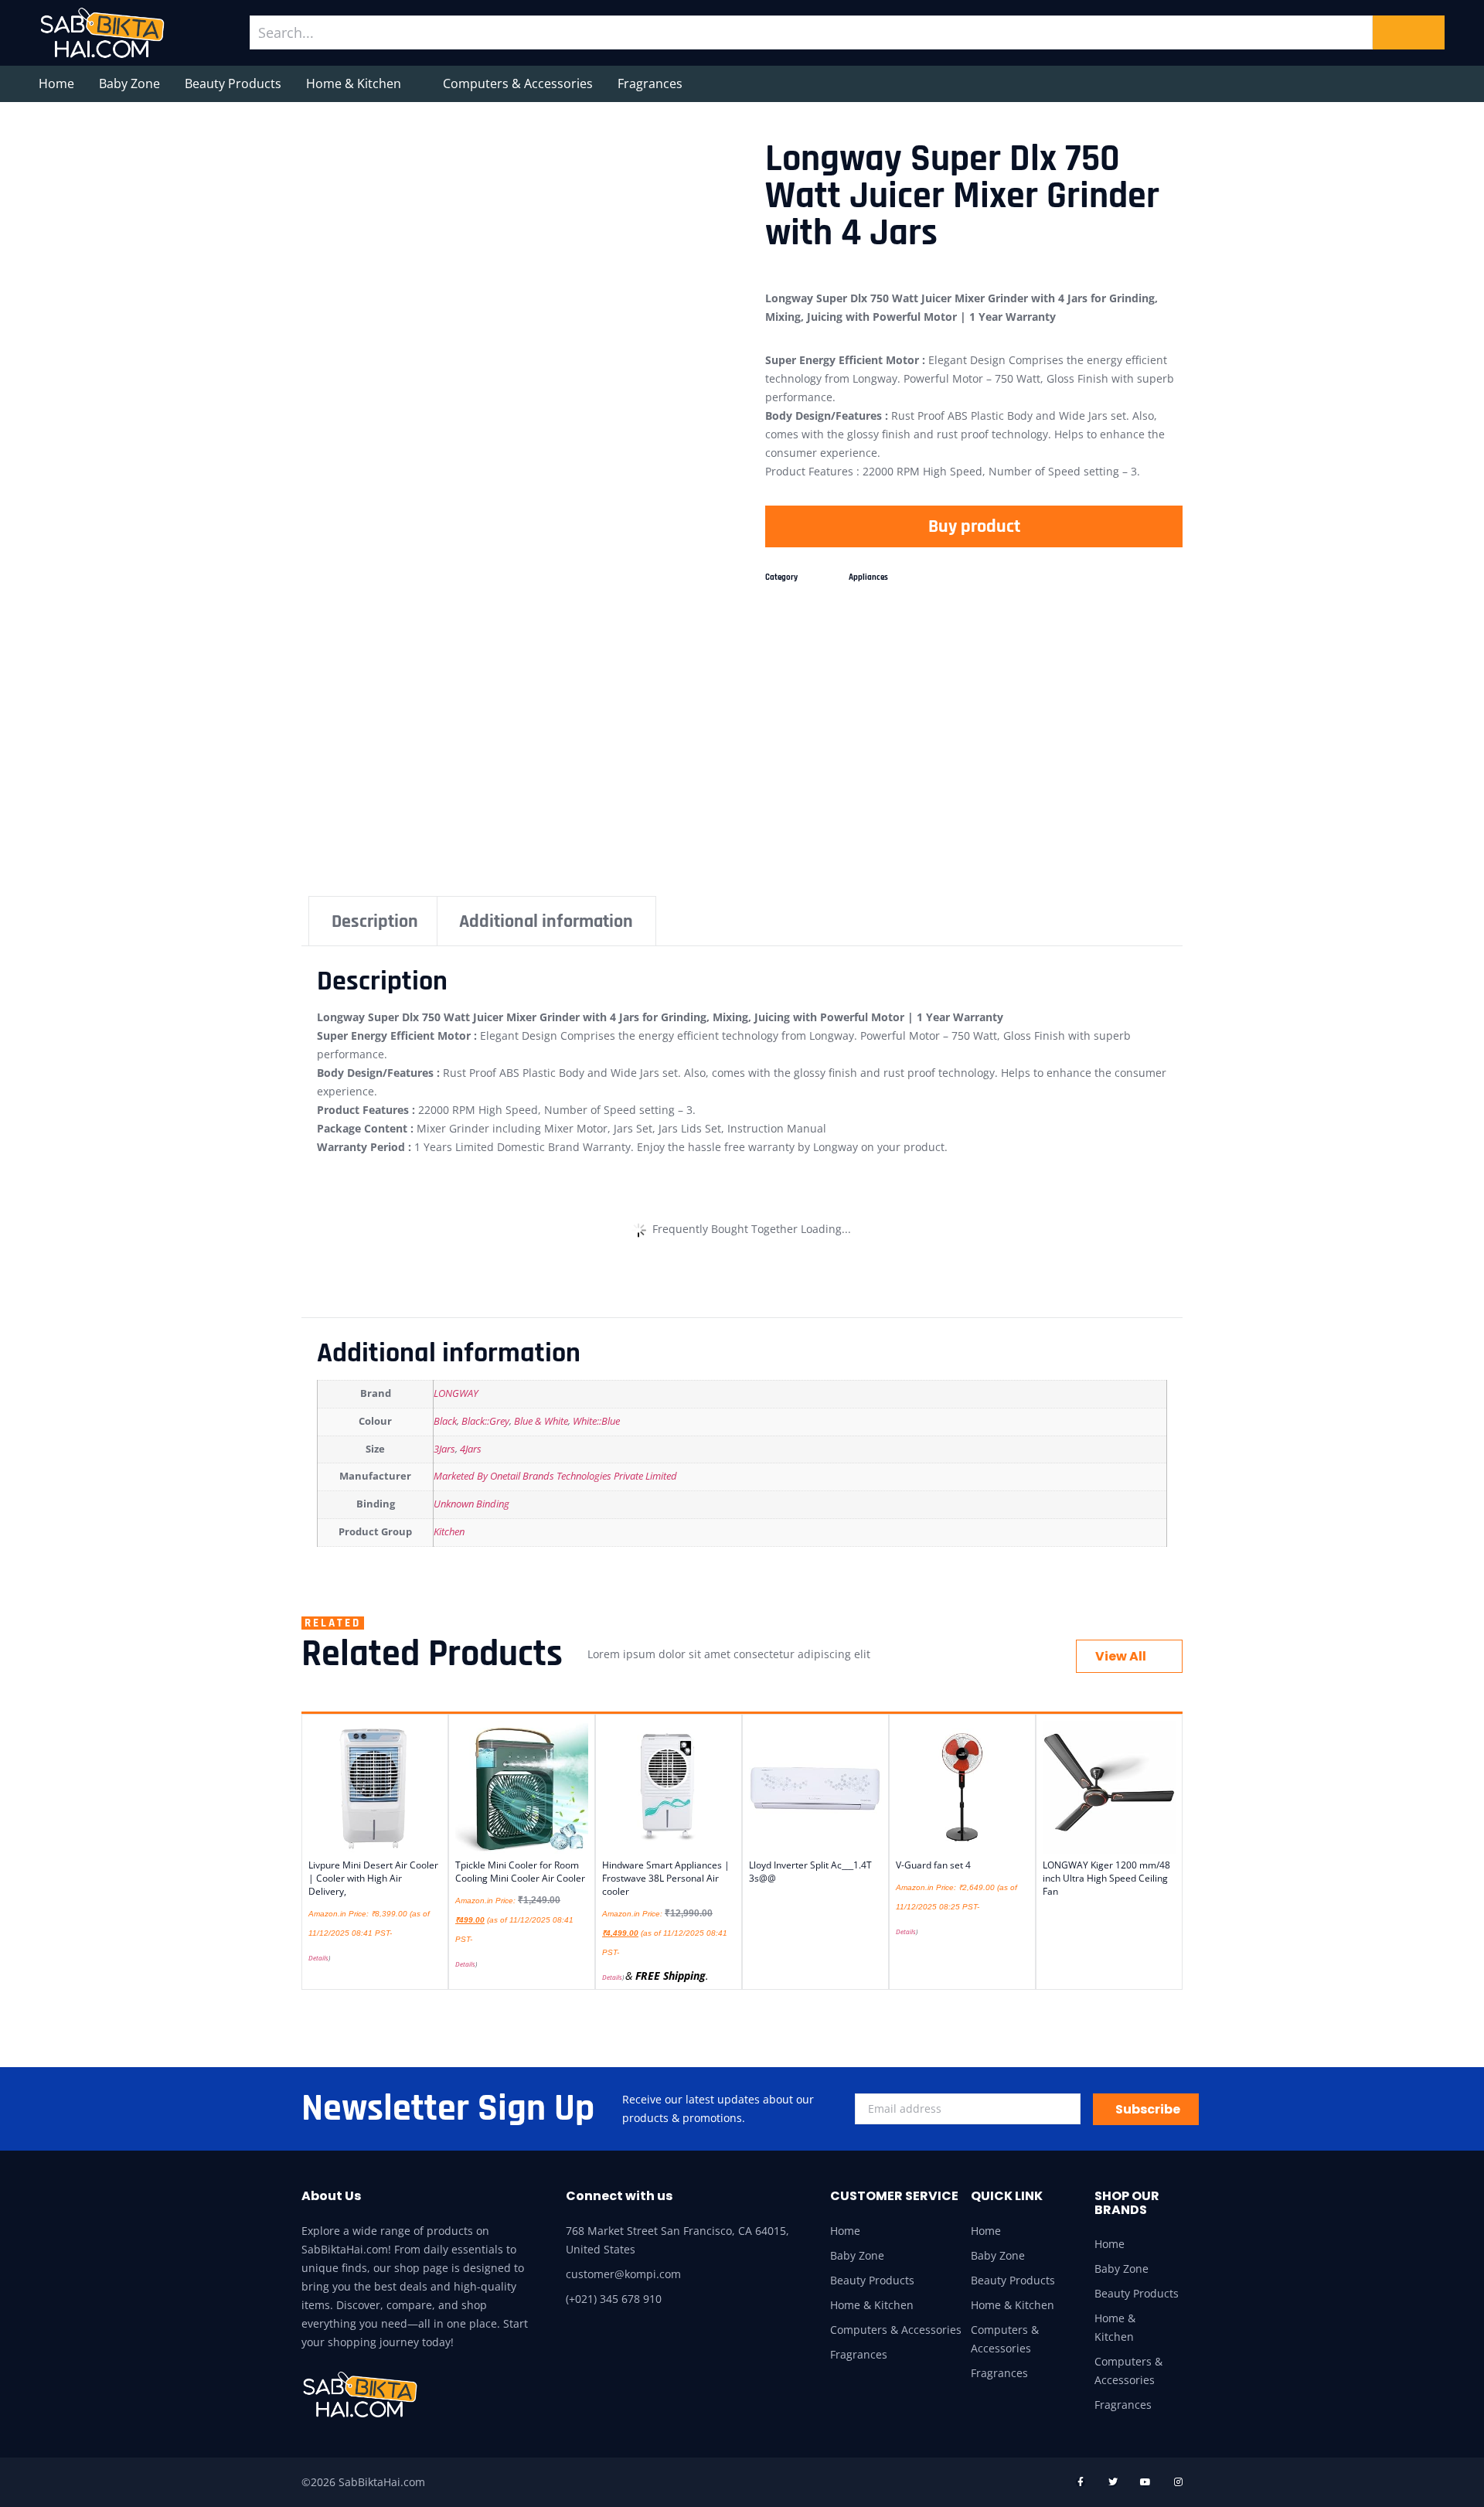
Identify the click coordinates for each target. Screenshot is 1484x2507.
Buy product (974, 526)
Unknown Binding (471, 1504)
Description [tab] (375, 921)
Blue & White (541, 1421)
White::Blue (596, 1421)
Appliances (868, 577)
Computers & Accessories (518, 83)
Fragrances (650, 83)
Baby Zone (129, 83)
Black (445, 1421)
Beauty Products (233, 83)
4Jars (471, 1449)
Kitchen (449, 1532)
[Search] (1409, 32)
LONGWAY (456, 1393)
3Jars (444, 1449)
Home (56, 83)
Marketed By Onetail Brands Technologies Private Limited (555, 1476)
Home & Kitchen (354, 83)
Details (318, 1958)
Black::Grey (485, 1421)
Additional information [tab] (546, 921)
